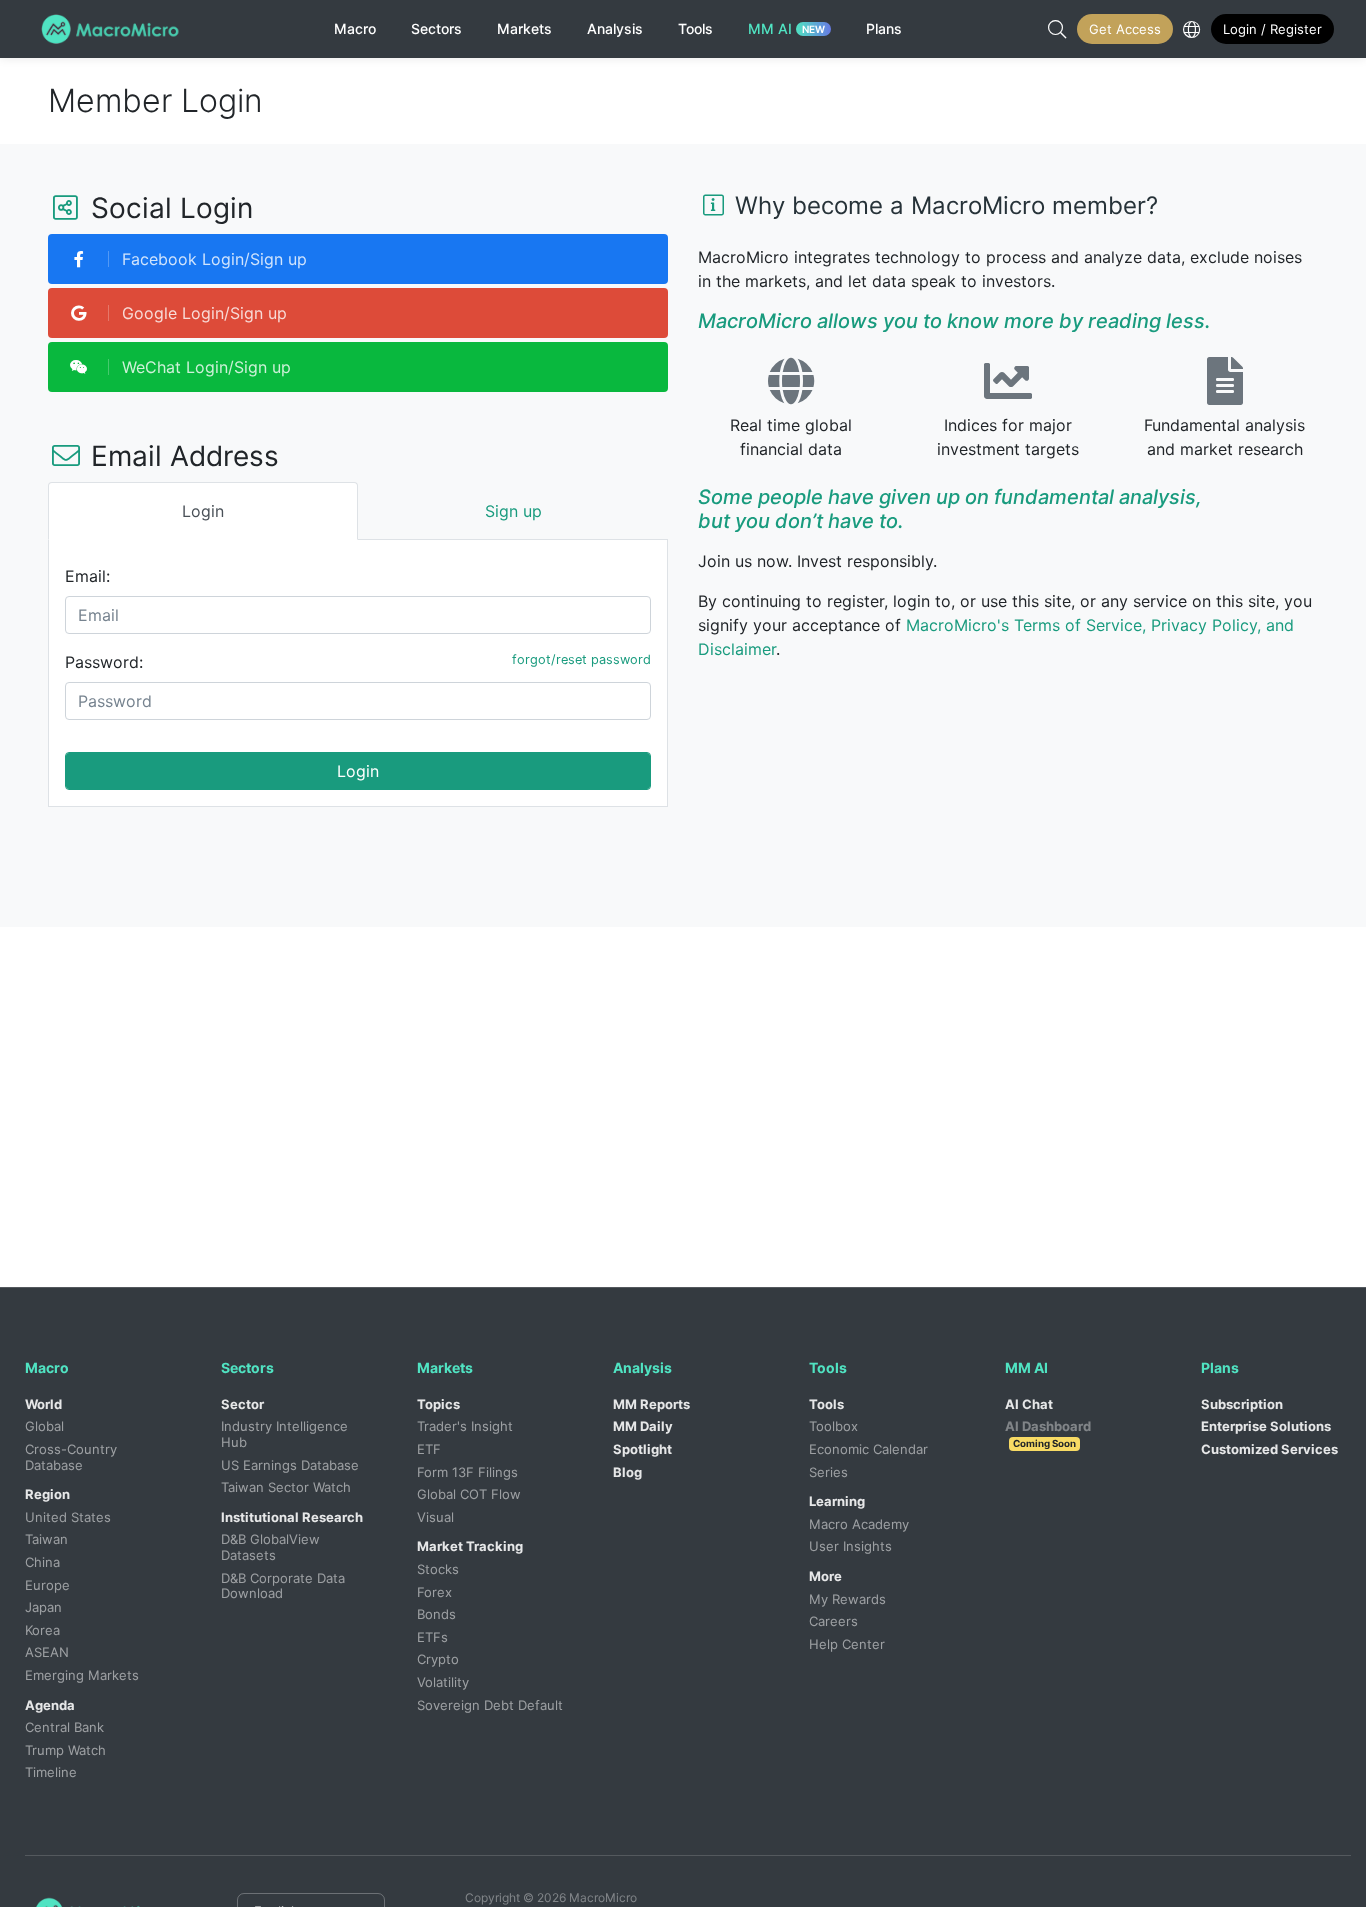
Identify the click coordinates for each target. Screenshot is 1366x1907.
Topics (438, 1404)
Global (44, 1426)
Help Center (847, 1644)
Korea (42, 1630)
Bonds (436, 1614)
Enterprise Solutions (1266, 1426)
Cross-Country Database (73, 1457)
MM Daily (643, 1426)
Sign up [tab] (513, 511)
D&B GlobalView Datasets (272, 1547)
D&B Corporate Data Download (285, 1586)
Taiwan (46, 1539)
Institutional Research (292, 1517)
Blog (627, 1472)
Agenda (50, 1705)
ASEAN (47, 1652)
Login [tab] (203, 511)
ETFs (432, 1637)
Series (828, 1472)
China (42, 1562)
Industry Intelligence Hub (286, 1434)
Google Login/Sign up (202, 313)
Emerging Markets (82, 1675)
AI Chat (1029, 1404)
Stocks (438, 1569)
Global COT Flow (469, 1494)
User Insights (850, 1546)
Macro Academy (859, 1524)
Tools (826, 1404)
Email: (87, 576)
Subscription (1242, 1404)
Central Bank (64, 1727)
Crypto (438, 1659)
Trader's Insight (465, 1426)
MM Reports (651, 1404)
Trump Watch (65, 1750)
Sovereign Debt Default (490, 1705)
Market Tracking (470, 1546)
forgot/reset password (581, 659)
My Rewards (847, 1599)
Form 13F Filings (467, 1472)
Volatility (443, 1682)
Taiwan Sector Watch (286, 1487)
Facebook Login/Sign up (212, 259)
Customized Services (1269, 1449)
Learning (837, 1501)
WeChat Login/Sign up (204, 367)
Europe (47, 1585)
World (43, 1404)
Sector (242, 1404)
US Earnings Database (290, 1465)
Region (47, 1494)
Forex (434, 1592)
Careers (833, 1621)
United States (68, 1517)
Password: (104, 662)
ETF (429, 1449)
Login (358, 771)
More (825, 1576)
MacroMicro (113, 29)
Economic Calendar (868, 1449)
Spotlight (642, 1449)
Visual (435, 1517)
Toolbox (833, 1426)
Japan (43, 1607)
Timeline (51, 1772)
